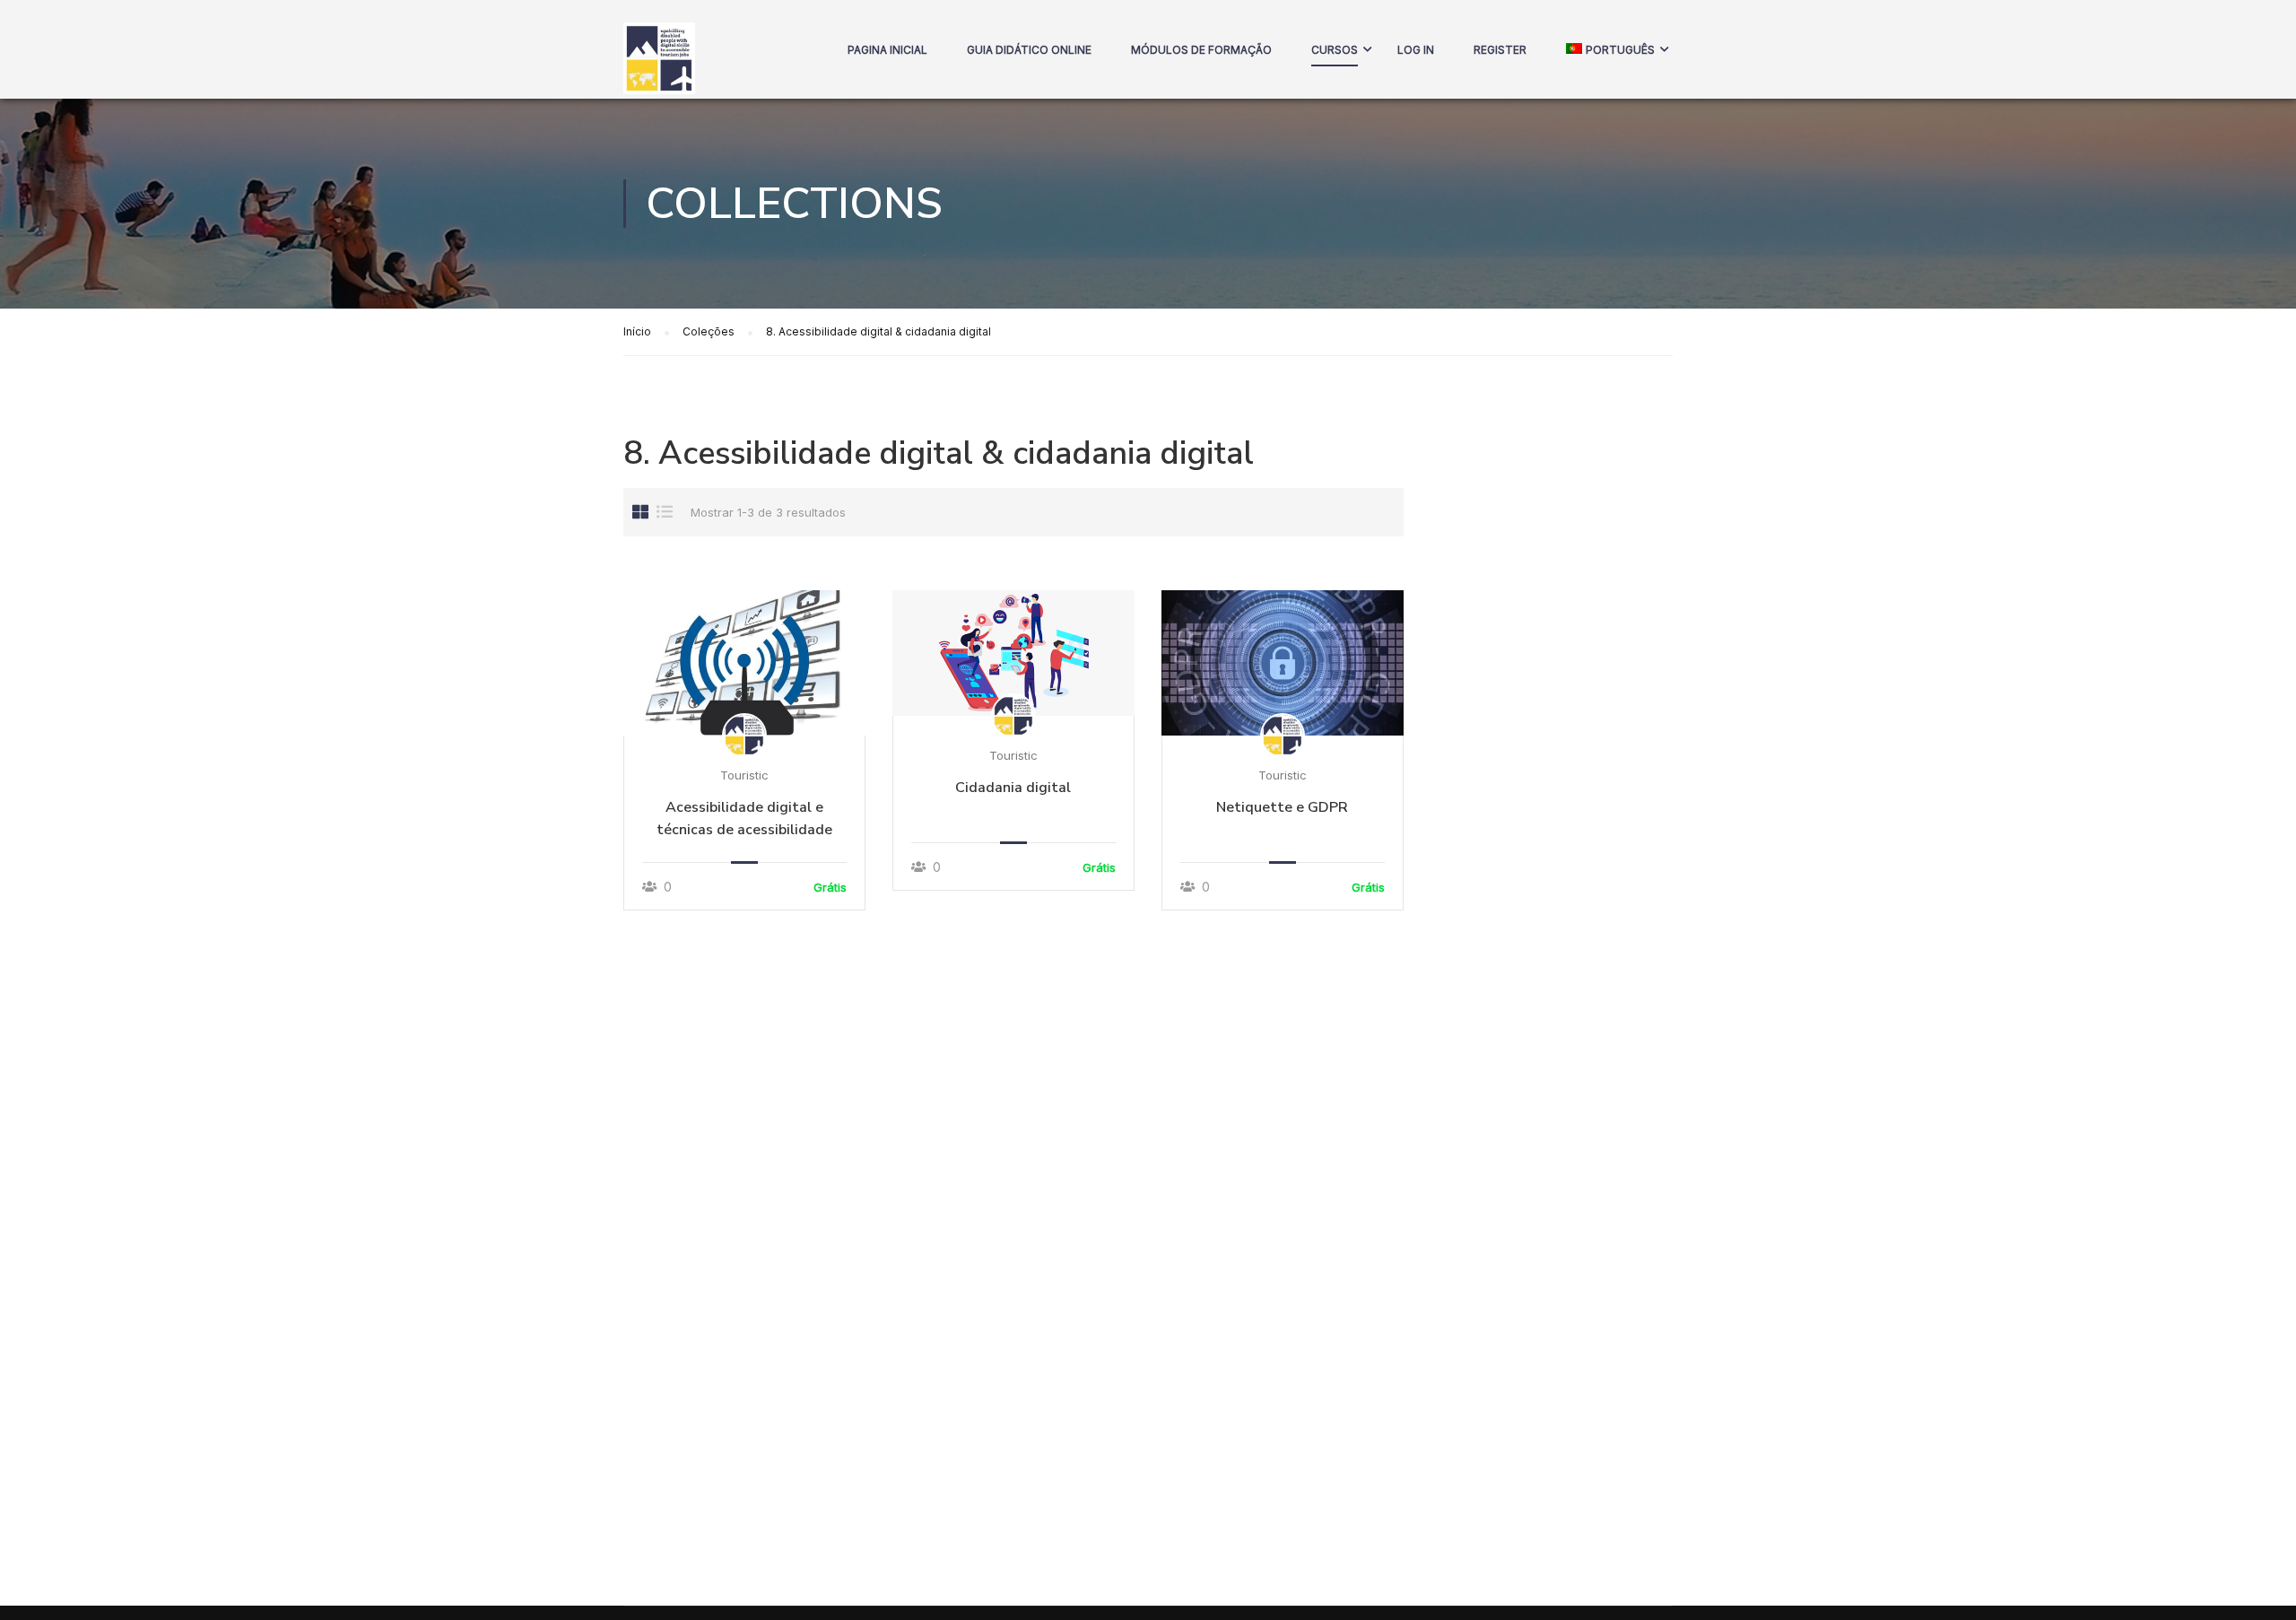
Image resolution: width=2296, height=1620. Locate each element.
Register (1500, 50)
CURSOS (1335, 50)
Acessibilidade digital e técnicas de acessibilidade (744, 819)
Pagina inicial (887, 50)
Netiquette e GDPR (1282, 807)
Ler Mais (744, 662)
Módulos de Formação (1201, 50)
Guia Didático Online (1029, 50)
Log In (1416, 50)
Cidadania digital (1013, 788)
